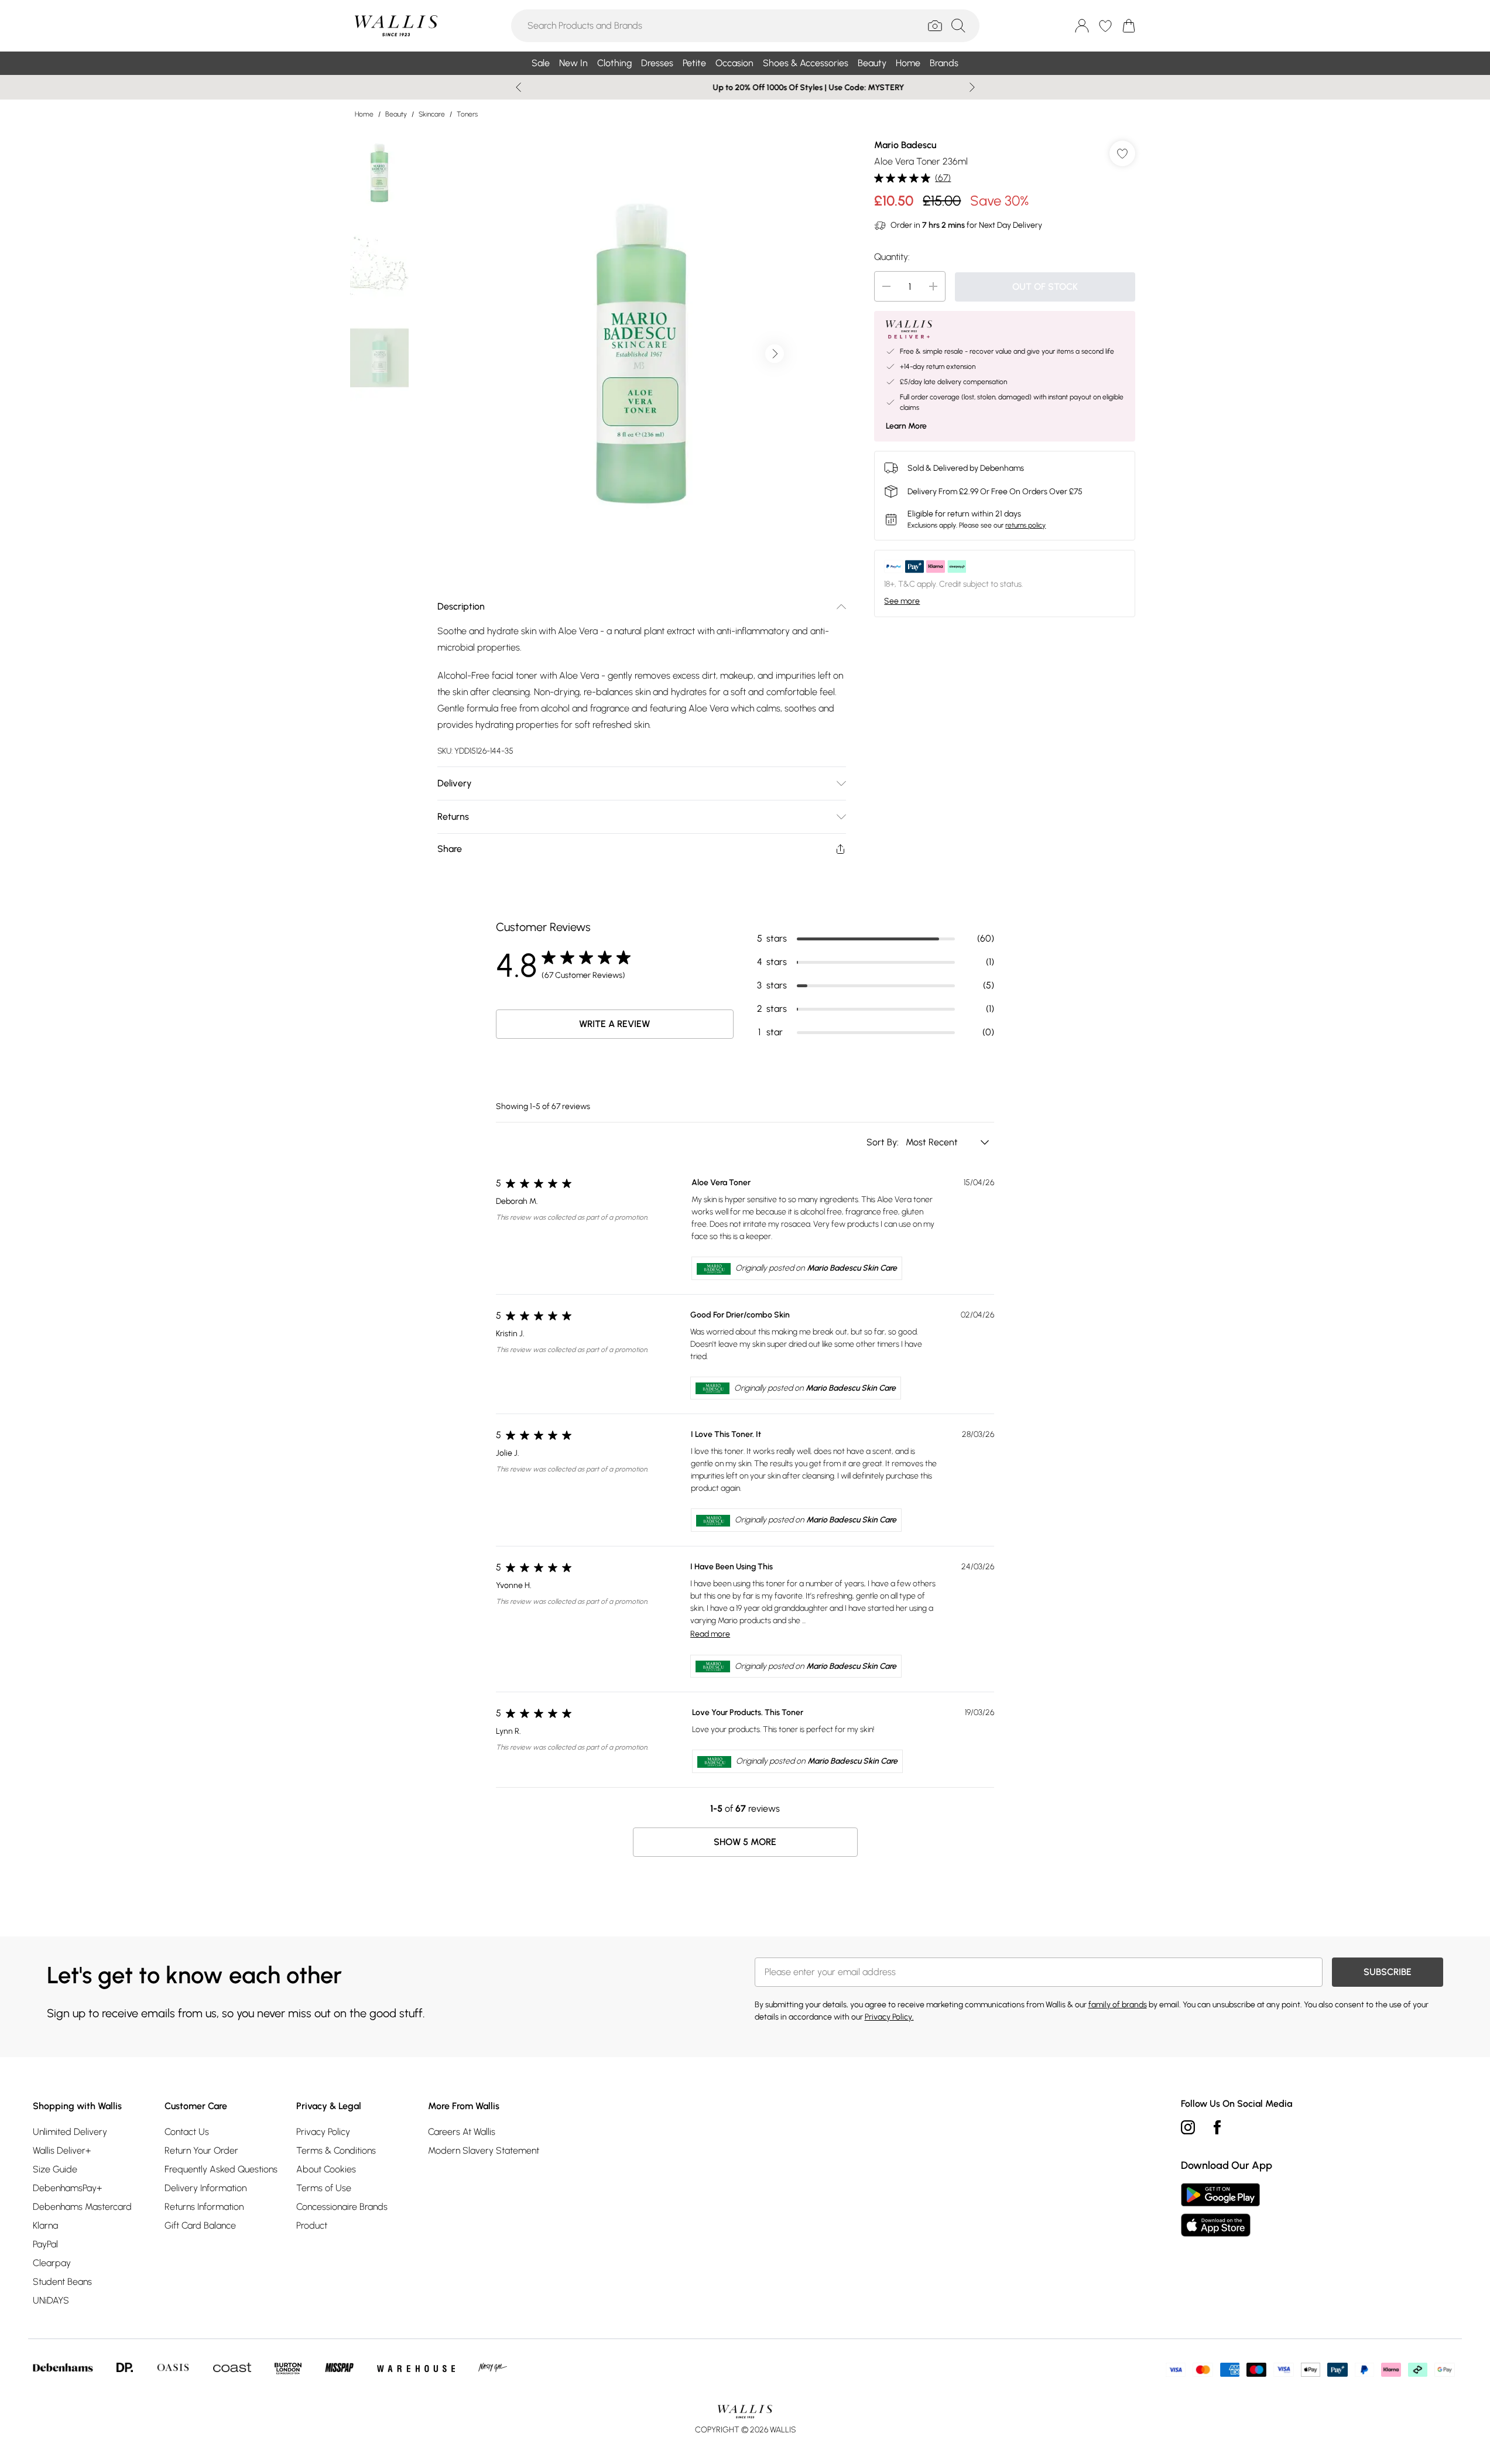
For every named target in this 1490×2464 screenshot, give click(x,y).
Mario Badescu (905, 145)
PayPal (45, 2244)
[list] (641, 354)
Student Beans (62, 2282)
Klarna (45, 2225)
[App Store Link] (1220, 2210)
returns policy (1025, 525)
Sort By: (884, 1142)
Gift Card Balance (200, 2225)
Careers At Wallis (462, 2132)
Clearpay (52, 2263)
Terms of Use (324, 2188)
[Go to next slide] (775, 354)
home (364, 114)
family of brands (1118, 2005)
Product (312, 2225)
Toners (467, 114)
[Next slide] (972, 87)
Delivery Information (205, 2188)
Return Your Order (201, 2150)
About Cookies (326, 2169)
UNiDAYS (51, 2300)
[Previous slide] (518, 87)
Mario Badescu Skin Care (852, 1268)
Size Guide (55, 2169)
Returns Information (204, 2207)
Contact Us (187, 2132)
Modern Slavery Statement (484, 2150)
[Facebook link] (1217, 2127)
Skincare (432, 114)
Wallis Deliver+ (62, 2150)
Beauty (396, 114)
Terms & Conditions (336, 2150)
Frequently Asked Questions (221, 2169)
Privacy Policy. (889, 2017)
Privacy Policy (323, 2132)
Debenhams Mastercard (82, 2207)
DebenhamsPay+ (67, 2188)
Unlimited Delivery (70, 2132)
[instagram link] (1188, 2127)
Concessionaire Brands (342, 2207)
